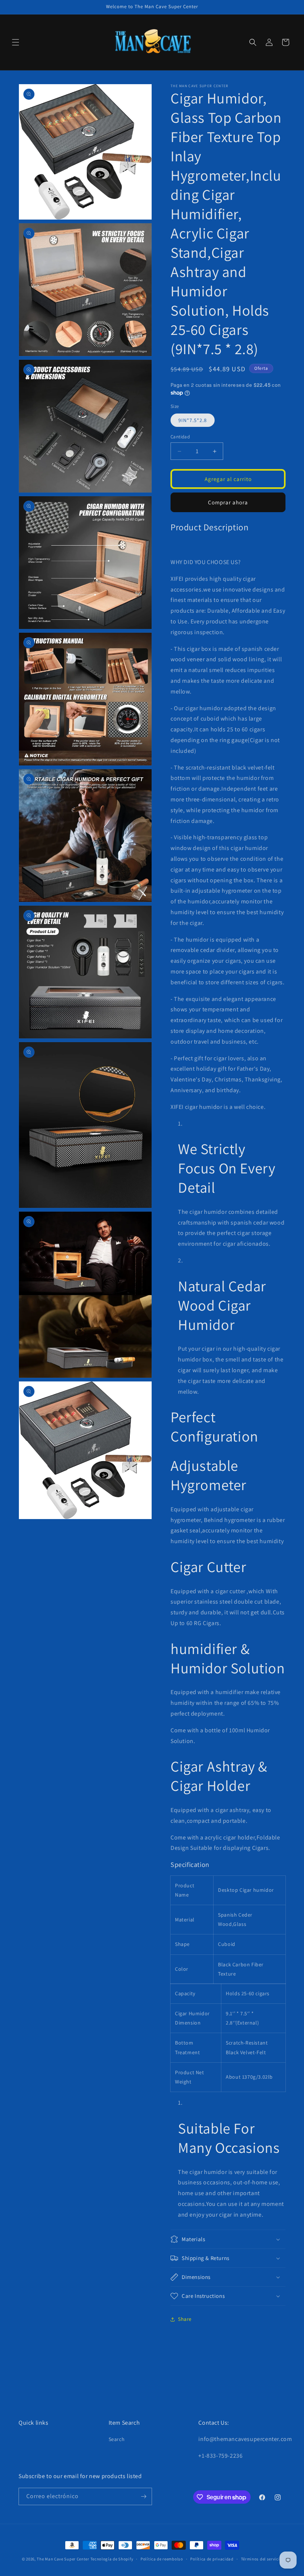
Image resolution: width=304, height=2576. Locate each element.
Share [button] (185, 2319)
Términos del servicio (262, 2559)
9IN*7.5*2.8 (193, 420)
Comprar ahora (228, 502)
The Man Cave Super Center (63, 2559)
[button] (16, 42)
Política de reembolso (162, 2559)
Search (117, 2439)
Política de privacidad (212, 2559)
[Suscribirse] (143, 2496)
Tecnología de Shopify (112, 2559)
